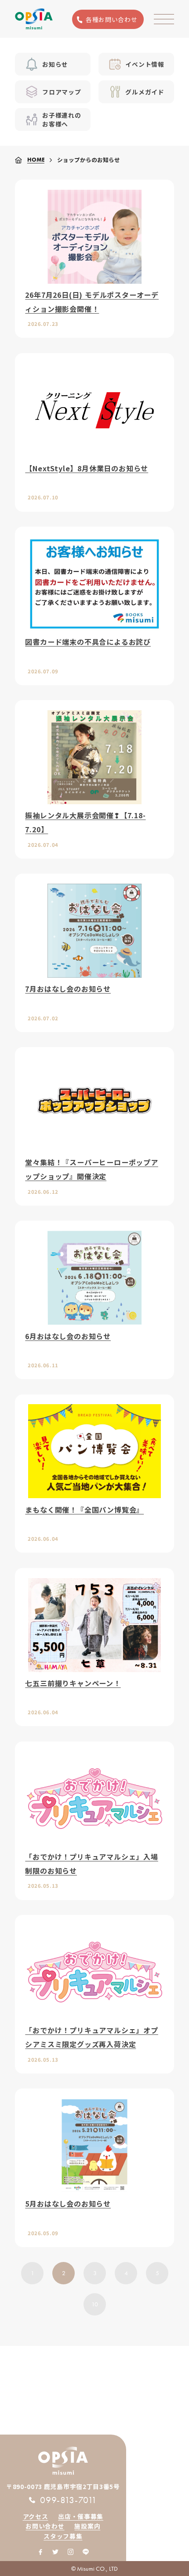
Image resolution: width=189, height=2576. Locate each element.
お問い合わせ (45, 2526)
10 (95, 2304)
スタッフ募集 (63, 2536)
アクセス (36, 2516)
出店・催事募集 (81, 2516)
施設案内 (87, 2526)
